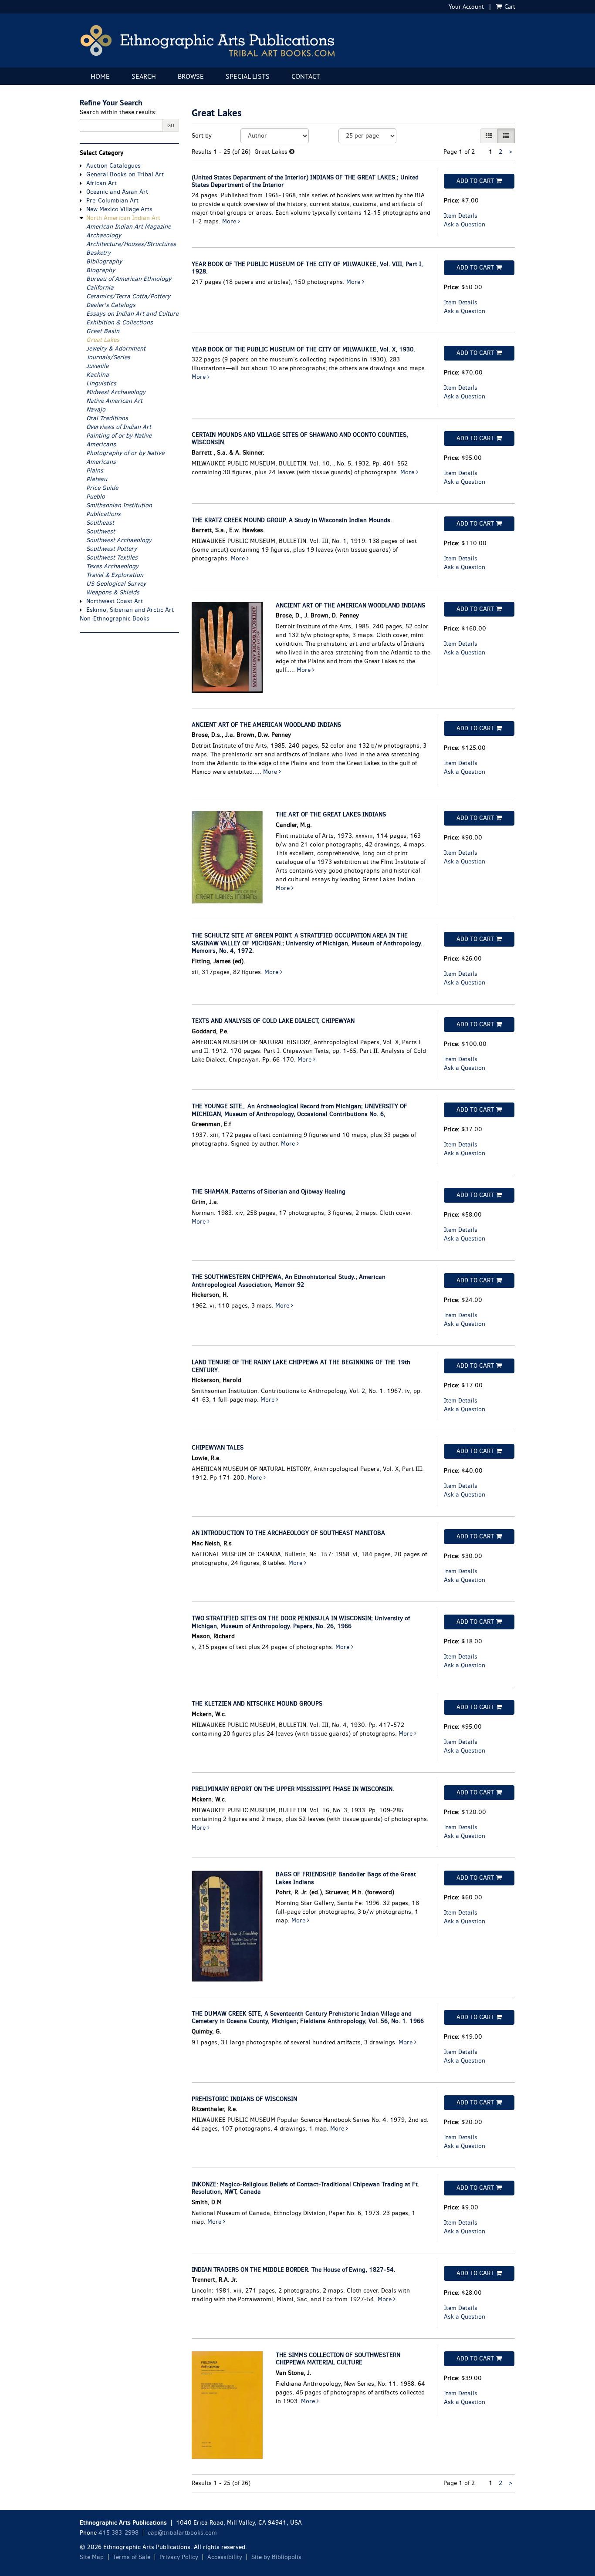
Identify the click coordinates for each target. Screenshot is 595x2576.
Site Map (92, 2557)
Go (171, 125)
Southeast (100, 523)
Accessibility (225, 2557)
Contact (306, 76)
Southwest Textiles (112, 558)
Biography (101, 270)
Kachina (98, 375)
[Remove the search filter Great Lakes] (292, 152)
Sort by (202, 136)
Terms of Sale (132, 2557)
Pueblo (96, 497)
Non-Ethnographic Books (115, 619)
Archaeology (104, 235)
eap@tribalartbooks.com (182, 2533)
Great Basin (103, 331)
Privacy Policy (179, 2557)
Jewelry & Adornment (116, 349)
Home (100, 76)
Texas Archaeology (112, 566)
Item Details (461, 216)
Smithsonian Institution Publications (119, 510)
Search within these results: (118, 112)
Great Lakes (103, 340)
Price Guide (102, 488)
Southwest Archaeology (119, 540)
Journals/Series (108, 357)
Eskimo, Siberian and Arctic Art (130, 610)
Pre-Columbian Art (112, 201)
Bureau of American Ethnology (129, 279)
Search (144, 76)
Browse (191, 76)
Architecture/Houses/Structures (131, 244)
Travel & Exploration (115, 575)
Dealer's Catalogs (111, 305)
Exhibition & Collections (120, 322)
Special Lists (248, 76)
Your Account (466, 7)
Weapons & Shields (113, 592)
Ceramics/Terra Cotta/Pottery (128, 296)
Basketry (98, 253)
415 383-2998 (118, 2533)
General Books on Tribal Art (125, 174)
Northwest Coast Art (115, 601)
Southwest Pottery (112, 549)
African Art (101, 183)
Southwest (101, 531)
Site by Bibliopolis (276, 2557)
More (230, 221)
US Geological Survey (116, 584)
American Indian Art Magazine (128, 227)
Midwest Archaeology (116, 392)
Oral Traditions (107, 418)
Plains (95, 470)
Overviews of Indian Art (119, 427)
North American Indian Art (123, 218)
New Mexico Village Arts (119, 209)
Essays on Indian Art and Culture (132, 314)
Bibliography (104, 261)
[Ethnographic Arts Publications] (297, 40)
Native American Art (114, 401)
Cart (509, 7)
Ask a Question (465, 224)
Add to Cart (475, 181)
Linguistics (101, 383)
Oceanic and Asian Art (117, 192)
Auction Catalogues (113, 166)
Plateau (97, 479)
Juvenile (97, 366)
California (100, 288)
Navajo (96, 410)
